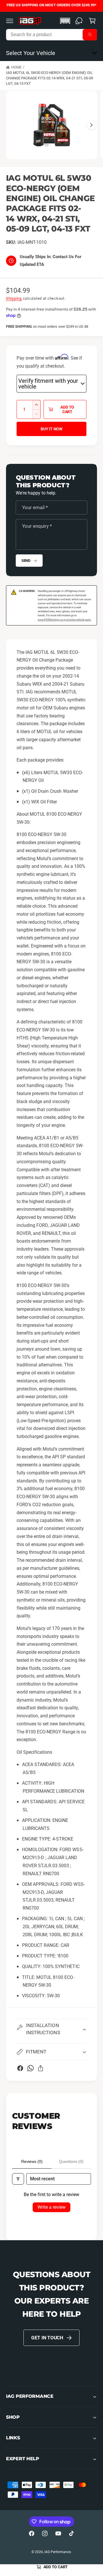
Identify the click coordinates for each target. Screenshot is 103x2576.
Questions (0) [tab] (71, 2161)
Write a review (51, 2207)
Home (16, 67)
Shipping (14, 298)
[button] (10, 21)
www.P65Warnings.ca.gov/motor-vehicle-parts (64, 620)
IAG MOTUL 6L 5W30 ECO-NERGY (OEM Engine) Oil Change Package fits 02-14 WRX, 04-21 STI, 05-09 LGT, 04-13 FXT (49, 78)
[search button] (90, 35)
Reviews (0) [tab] (32, 2161)
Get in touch (47, 2338)
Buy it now (51, 429)
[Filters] (18, 2179)
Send (26, 561)
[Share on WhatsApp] (30, 2068)
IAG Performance (58, 2552)
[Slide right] (91, 125)
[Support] (79, 21)
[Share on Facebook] (20, 2068)
